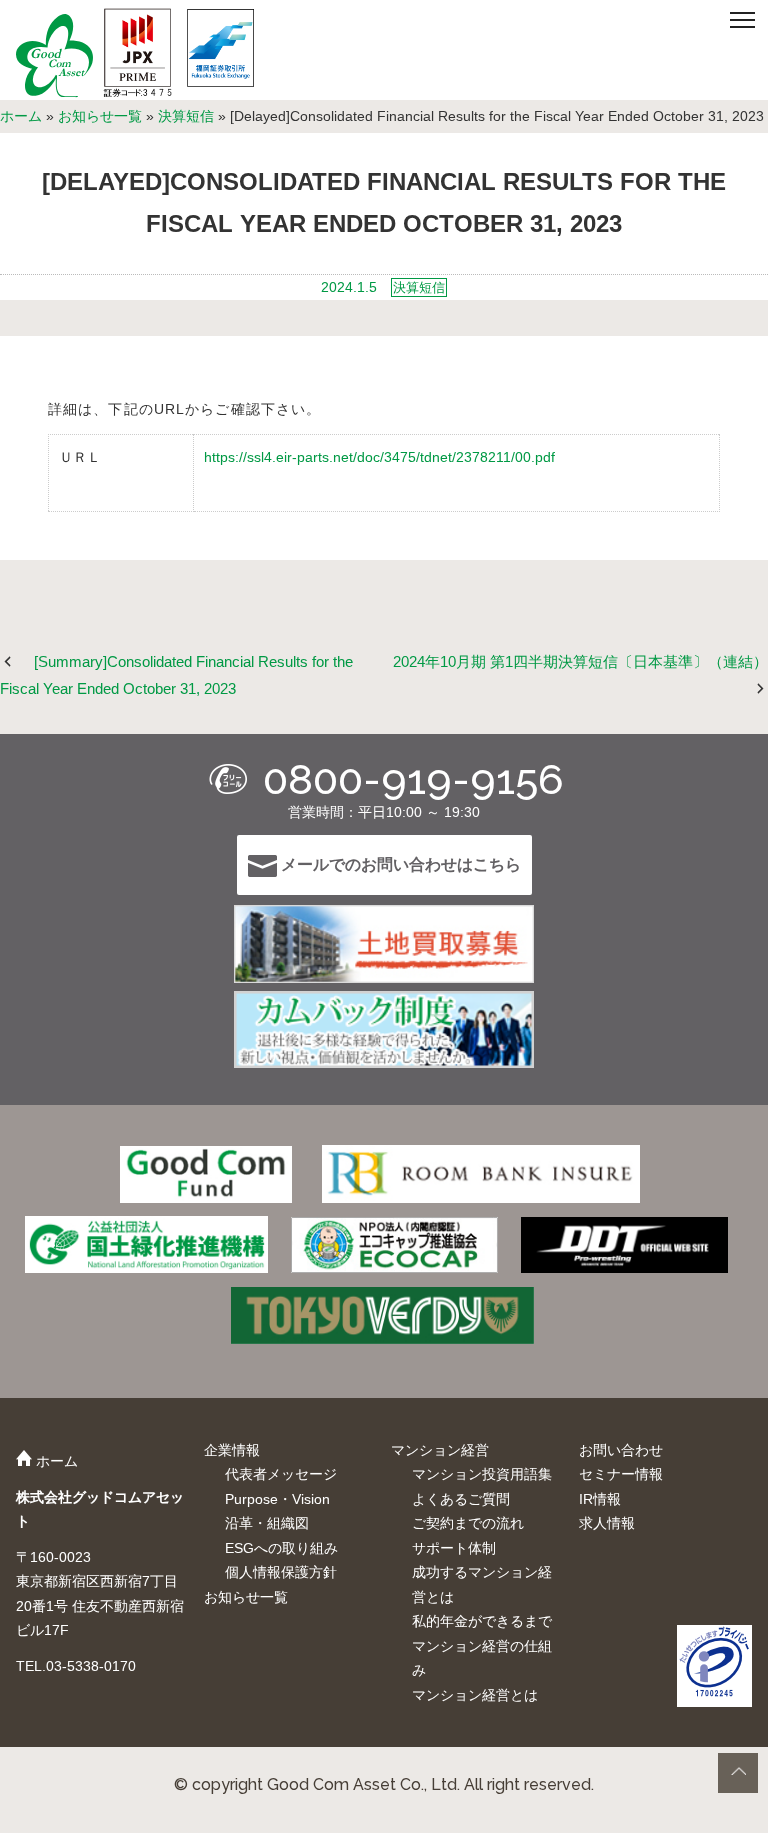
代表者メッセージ (281, 1474)
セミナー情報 (621, 1474)
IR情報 (600, 1499)
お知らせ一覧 (100, 116)
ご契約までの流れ (468, 1523)
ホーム (21, 116)
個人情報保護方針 (281, 1572)
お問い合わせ (621, 1450)
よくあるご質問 (461, 1499)
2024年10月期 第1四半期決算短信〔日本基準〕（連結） (580, 661)
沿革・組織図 (267, 1523)
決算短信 (186, 116)
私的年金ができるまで (482, 1621)
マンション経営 (440, 1450)
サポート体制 (454, 1548)
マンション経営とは (475, 1695)
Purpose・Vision (277, 1499)
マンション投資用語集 (482, 1474)
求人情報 (607, 1523)
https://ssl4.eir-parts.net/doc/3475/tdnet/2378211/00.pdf (379, 457)
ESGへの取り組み (281, 1548)
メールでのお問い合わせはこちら (399, 864)
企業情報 (232, 1450)
